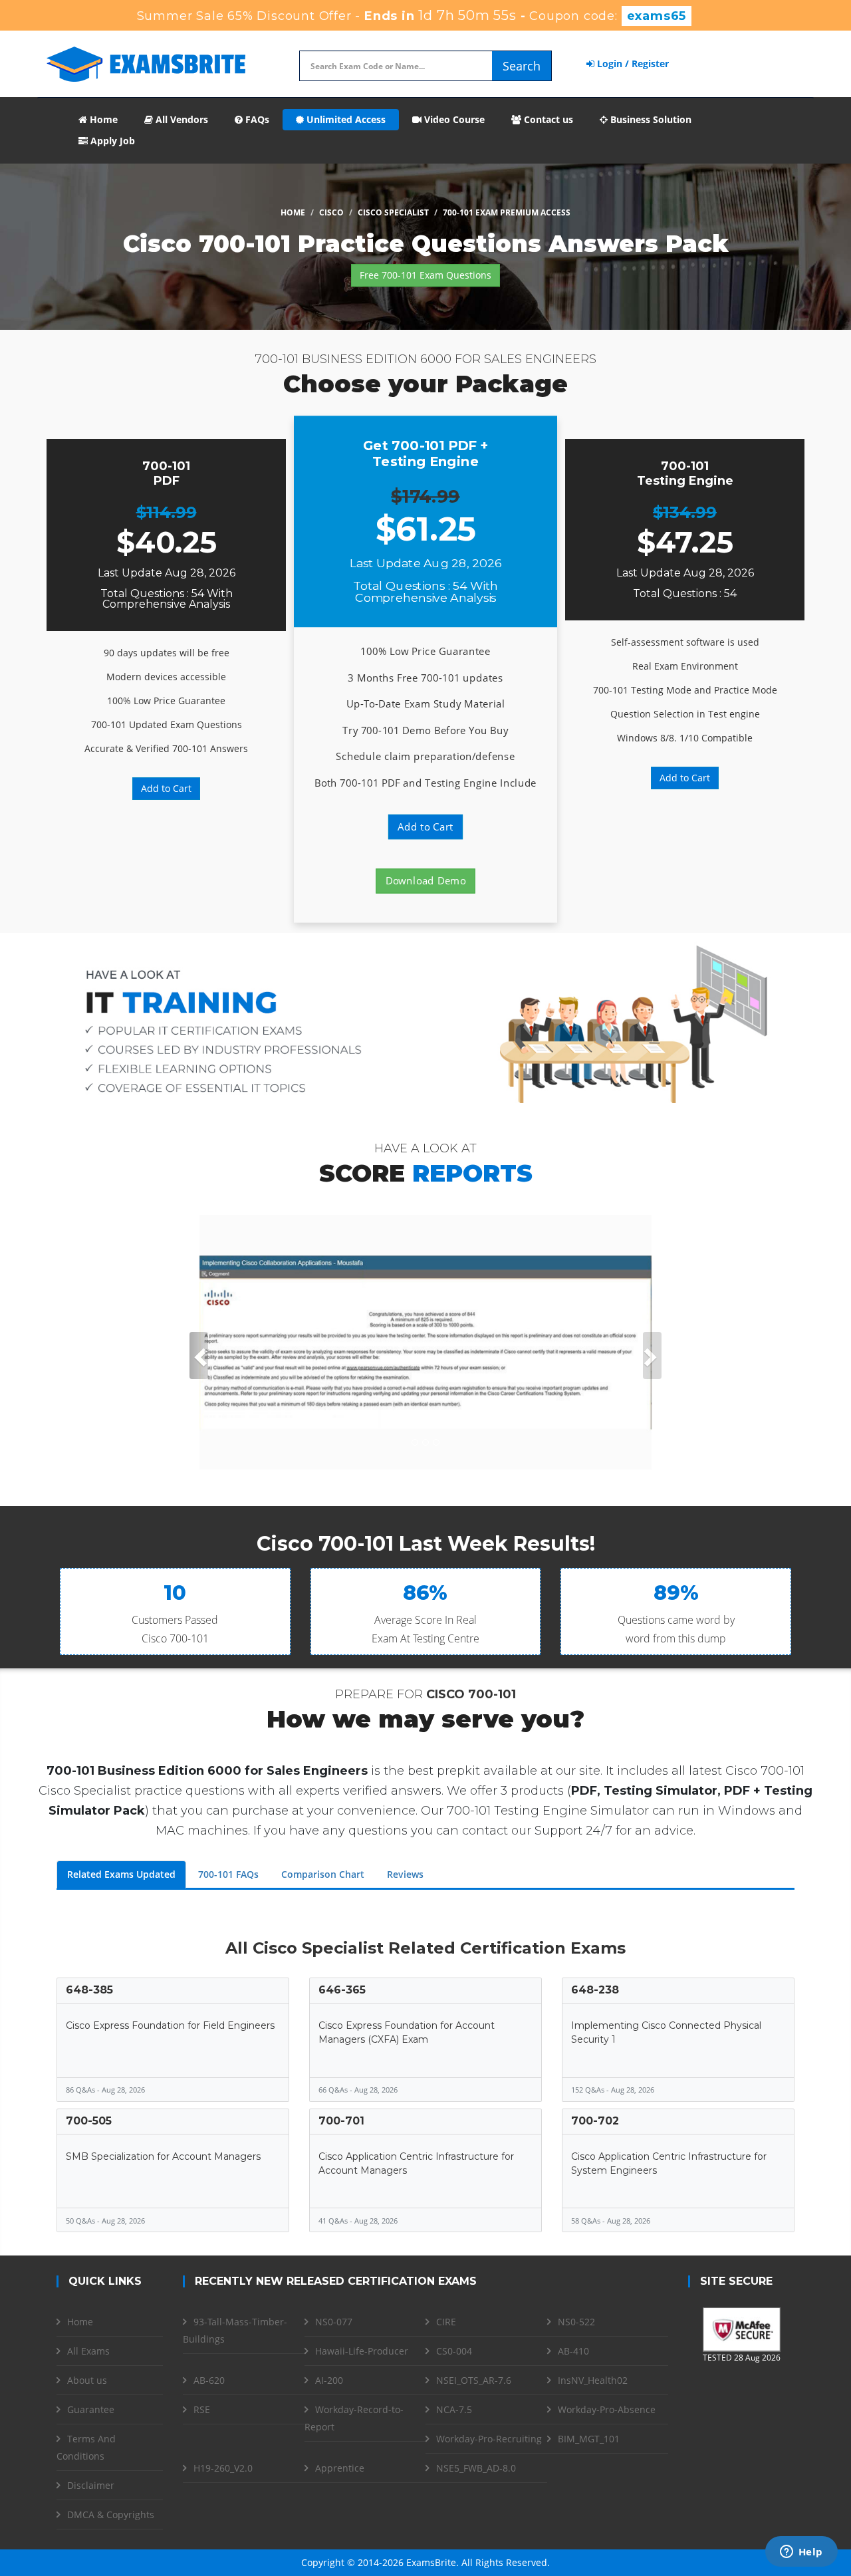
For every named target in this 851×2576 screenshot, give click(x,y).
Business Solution (650, 119)
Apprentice (340, 2468)
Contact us (547, 119)
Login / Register (632, 64)
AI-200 (329, 2380)
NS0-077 (334, 2322)
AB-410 (573, 2351)
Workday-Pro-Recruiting (489, 2439)
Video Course (453, 119)
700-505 (89, 2121)
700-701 (341, 2121)
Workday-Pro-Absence (607, 2409)
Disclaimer (91, 2485)
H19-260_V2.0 (223, 2468)
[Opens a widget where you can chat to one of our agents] (801, 2553)
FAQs (256, 119)
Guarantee (91, 2409)
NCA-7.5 (454, 2409)
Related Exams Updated (121, 1874)
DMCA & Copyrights (111, 2514)
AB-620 (209, 2380)
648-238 (595, 1990)
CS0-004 (454, 2351)
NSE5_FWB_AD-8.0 (476, 2468)
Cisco (331, 212)
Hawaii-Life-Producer (362, 2351)
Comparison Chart (323, 1874)
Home (102, 119)
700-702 (595, 2121)
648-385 (89, 1990)
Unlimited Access (345, 119)
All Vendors (181, 119)
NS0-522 (576, 2322)
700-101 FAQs (228, 1874)
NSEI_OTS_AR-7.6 (474, 2380)
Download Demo (426, 881)
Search (522, 66)
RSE (202, 2409)
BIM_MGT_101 (589, 2439)
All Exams (88, 2351)
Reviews (405, 1874)
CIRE (446, 2322)
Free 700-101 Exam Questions (425, 275)
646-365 (342, 1990)
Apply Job (111, 141)
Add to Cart (166, 788)
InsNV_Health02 (593, 2380)
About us (87, 2380)
